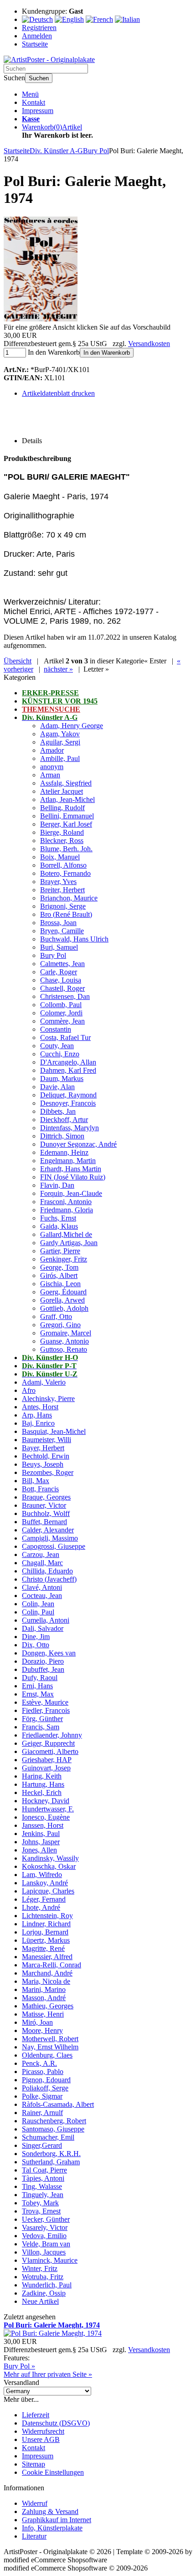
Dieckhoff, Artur (64, 1120)
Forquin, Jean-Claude (71, 1193)
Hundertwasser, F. (48, 1809)
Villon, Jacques (44, 2252)
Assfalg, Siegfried (66, 783)
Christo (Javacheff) (49, 1579)
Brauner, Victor (44, 1505)
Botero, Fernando (65, 873)
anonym (52, 767)
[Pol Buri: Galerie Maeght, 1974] (41, 319)
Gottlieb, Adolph (64, 1308)
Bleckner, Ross (62, 841)
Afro (29, 1390)
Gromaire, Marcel (66, 1333)
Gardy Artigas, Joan (69, 1243)
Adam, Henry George (72, 726)
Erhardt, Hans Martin (71, 1169)
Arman (50, 775)
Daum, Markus (62, 1079)
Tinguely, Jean (43, 2195)
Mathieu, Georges (48, 2006)
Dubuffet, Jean (43, 1669)
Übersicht (18, 661)
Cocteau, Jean (42, 1596)
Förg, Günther (42, 1719)
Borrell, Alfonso (63, 865)
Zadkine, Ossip (44, 2293)
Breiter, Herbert (62, 890)
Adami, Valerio (44, 1382)
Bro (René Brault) (66, 914)
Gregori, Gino (60, 1325)
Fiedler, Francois (46, 1710)
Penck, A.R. (39, 2063)
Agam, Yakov (60, 734)
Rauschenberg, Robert (54, 2121)
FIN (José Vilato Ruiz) (73, 1177)
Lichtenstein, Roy (47, 1916)
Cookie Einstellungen (53, 2472)
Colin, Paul (38, 1612)
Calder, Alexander (48, 1530)
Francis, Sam (41, 1727)
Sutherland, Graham (51, 2162)
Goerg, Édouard (63, 1292)
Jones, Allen (39, 1850)
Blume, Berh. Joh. (66, 849)
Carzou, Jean (41, 1554)
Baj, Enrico (38, 1423)
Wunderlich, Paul (47, 2285)
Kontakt (34, 102)
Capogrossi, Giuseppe (54, 1546)
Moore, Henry (42, 2030)
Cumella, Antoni (46, 1620)
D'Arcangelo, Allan (68, 1062)
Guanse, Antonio (64, 1341)
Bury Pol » (19, 2366)
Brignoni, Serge (63, 906)
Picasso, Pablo (43, 2072)
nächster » (58, 669)
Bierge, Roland (62, 832)
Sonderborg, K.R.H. (51, 2154)
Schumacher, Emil (48, 2137)
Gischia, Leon (60, 1284)
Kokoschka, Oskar (49, 1866)
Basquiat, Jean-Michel (54, 1431)
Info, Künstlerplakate (52, 2528)
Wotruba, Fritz (43, 2277)
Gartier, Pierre (60, 1251)
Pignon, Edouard (46, 2080)
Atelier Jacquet (62, 791)
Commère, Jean (62, 1021)
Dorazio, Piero (43, 1661)
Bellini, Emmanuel (67, 816)
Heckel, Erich (42, 1792)
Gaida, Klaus (59, 1226)
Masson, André (44, 1998)
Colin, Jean (38, 1604)
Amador (52, 750)
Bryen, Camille (62, 931)
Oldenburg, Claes (47, 2055)
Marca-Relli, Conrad (52, 1965)
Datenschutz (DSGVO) (56, 2423)
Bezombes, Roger (48, 1472)
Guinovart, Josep (46, 1768)
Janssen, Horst (43, 1825)
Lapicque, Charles (48, 1891)
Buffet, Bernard (44, 1522)
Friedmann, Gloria (67, 1210)
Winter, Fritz (40, 2268)
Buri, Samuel (59, 947)
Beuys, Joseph (43, 1464)
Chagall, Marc (42, 1563)
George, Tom (59, 1267)
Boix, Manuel (60, 857)
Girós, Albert (59, 1275)
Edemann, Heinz (64, 1152)
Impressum (38, 111)
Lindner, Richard (46, 1924)
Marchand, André (47, 1973)
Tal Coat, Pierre (44, 2170)
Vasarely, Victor (45, 2227)
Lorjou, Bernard (45, 1932)
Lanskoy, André (45, 1883)
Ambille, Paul (60, 758)
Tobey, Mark (40, 2203)
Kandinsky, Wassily (50, 1858)
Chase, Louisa (61, 980)
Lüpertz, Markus (46, 1940)
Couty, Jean (57, 1046)
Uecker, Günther (46, 2219)
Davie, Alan (57, 1087)
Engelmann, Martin (68, 1161)
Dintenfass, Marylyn (70, 1128)
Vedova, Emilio (44, 2236)
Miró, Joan (37, 2022)
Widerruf (35, 2503)
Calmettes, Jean (62, 964)
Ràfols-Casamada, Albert (58, 2104)
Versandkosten (149, 344)
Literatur (34, 2536)
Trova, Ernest (41, 2211)
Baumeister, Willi (46, 1440)
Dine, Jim (36, 1637)
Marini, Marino (44, 1989)
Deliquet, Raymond (68, 1095)
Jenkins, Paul (41, 1834)
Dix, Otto (36, 1645)
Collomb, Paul (61, 1005)
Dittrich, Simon (62, 1136)
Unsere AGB (41, 2439)
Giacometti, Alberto (50, 1751)
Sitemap (34, 2464)
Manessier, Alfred (47, 1957)
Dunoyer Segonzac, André (78, 1144)
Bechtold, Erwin (46, 1456)
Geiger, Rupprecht (48, 1743)
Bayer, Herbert (43, 1448)
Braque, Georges (46, 1497)
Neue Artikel (40, 2301)
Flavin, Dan (57, 1185)
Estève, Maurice (45, 1702)
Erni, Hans (37, 1686)
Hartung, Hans (43, 1784)
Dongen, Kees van (49, 1653)
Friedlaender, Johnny (52, 1735)
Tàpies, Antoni (43, 2178)
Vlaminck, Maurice (50, 2260)
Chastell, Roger (62, 988)
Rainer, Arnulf (42, 2113)
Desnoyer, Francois (68, 1103)
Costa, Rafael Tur (65, 1037)
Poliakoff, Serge (45, 2088)
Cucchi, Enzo (60, 1054)
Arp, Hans (37, 1415)
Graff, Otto (56, 1316)
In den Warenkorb (107, 353)
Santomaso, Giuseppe (53, 2129)
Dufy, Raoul (40, 1678)
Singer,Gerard (42, 2145)
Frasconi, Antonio (66, 1202)
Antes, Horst (40, 1407)
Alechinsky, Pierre (48, 1399)
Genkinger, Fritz (64, 1259)
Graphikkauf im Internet (57, 2520)
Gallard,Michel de (66, 1234)
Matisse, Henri (43, 2014)
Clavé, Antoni (42, 1587)
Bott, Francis (40, 1489)
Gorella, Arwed (62, 1300)
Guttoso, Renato (64, 1349)
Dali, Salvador (43, 1628)
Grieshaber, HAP (47, 1760)
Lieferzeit (36, 2415)
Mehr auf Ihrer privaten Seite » (48, 2374)
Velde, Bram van (46, 2244)
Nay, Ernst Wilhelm (50, 2047)
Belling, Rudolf (62, 808)
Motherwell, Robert (50, 2039)
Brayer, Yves (58, 882)
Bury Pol (53, 955)
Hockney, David (46, 1801)
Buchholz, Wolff (46, 1513)
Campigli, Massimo (50, 1538)
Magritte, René (43, 1948)
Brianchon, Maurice (69, 898)
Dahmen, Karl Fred (68, 1070)
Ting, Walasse (42, 2186)
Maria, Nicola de (46, 1981)
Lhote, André (41, 1907)
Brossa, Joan (58, 923)
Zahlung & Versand (50, 2511)
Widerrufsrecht (43, 2431)
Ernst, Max (38, 1694)
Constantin (56, 1029)
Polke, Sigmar (42, 2096)
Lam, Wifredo (42, 1875)
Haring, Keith (42, 1776)
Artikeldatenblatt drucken (58, 393)
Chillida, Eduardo (47, 1571)
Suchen (39, 78)
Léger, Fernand (44, 1899)
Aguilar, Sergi (60, 742)
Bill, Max (36, 1481)
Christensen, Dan (65, 996)
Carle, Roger (59, 972)
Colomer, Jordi (61, 1013)
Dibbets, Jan (58, 1111)
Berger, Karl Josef (66, 824)
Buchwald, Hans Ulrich (74, 939)
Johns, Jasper (41, 1842)
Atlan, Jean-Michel (67, 799)
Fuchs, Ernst (58, 1218)
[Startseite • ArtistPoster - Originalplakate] (49, 59)
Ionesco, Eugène (46, 1817)
